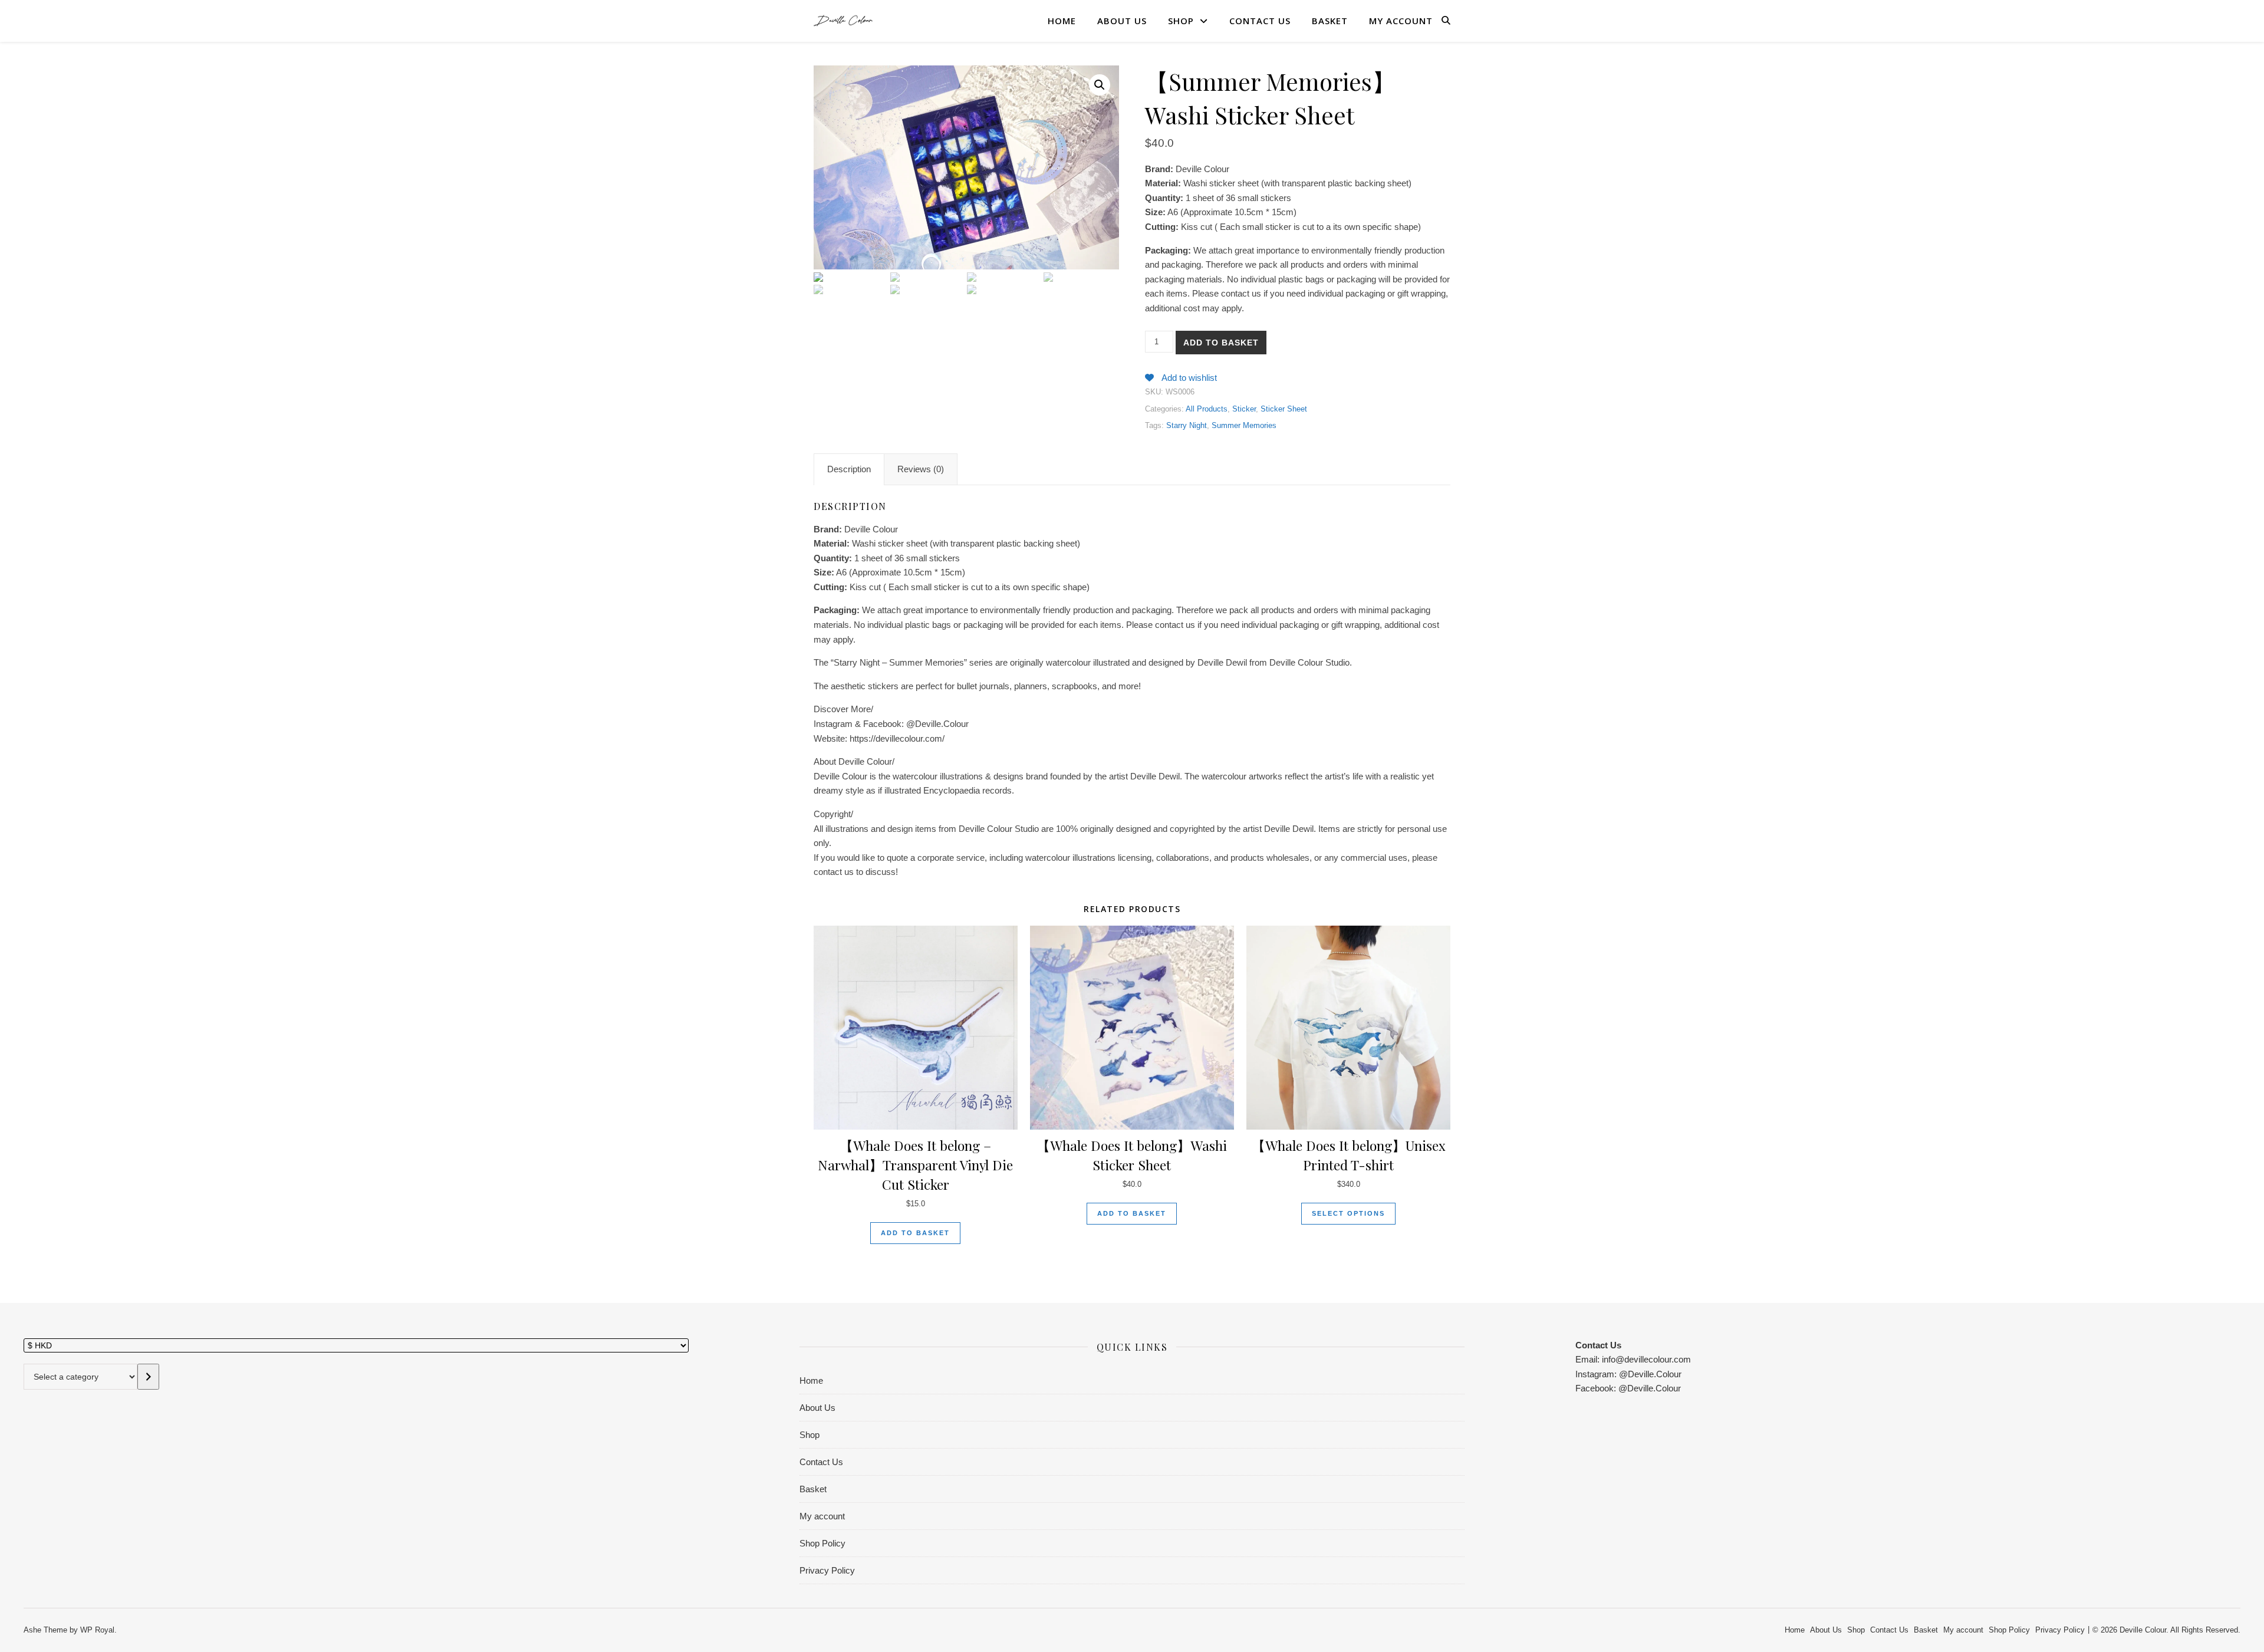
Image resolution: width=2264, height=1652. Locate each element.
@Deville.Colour (1650, 1374)
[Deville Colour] (843, 20)
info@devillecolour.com (1645, 1359)
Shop (1181, 21)
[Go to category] (148, 1377)
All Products (1207, 409)
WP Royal (97, 1630)
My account (1401, 21)
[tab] (849, 469)
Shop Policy (822, 1543)
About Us (1122, 21)
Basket (1330, 21)
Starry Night (1187, 425)
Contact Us (1260, 21)
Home (1062, 21)
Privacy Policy (827, 1570)
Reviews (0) (921, 469)
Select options (1348, 1213)
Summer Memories (1244, 425)
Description (849, 469)
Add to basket (1221, 343)
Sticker (1244, 409)
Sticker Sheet (1284, 409)
